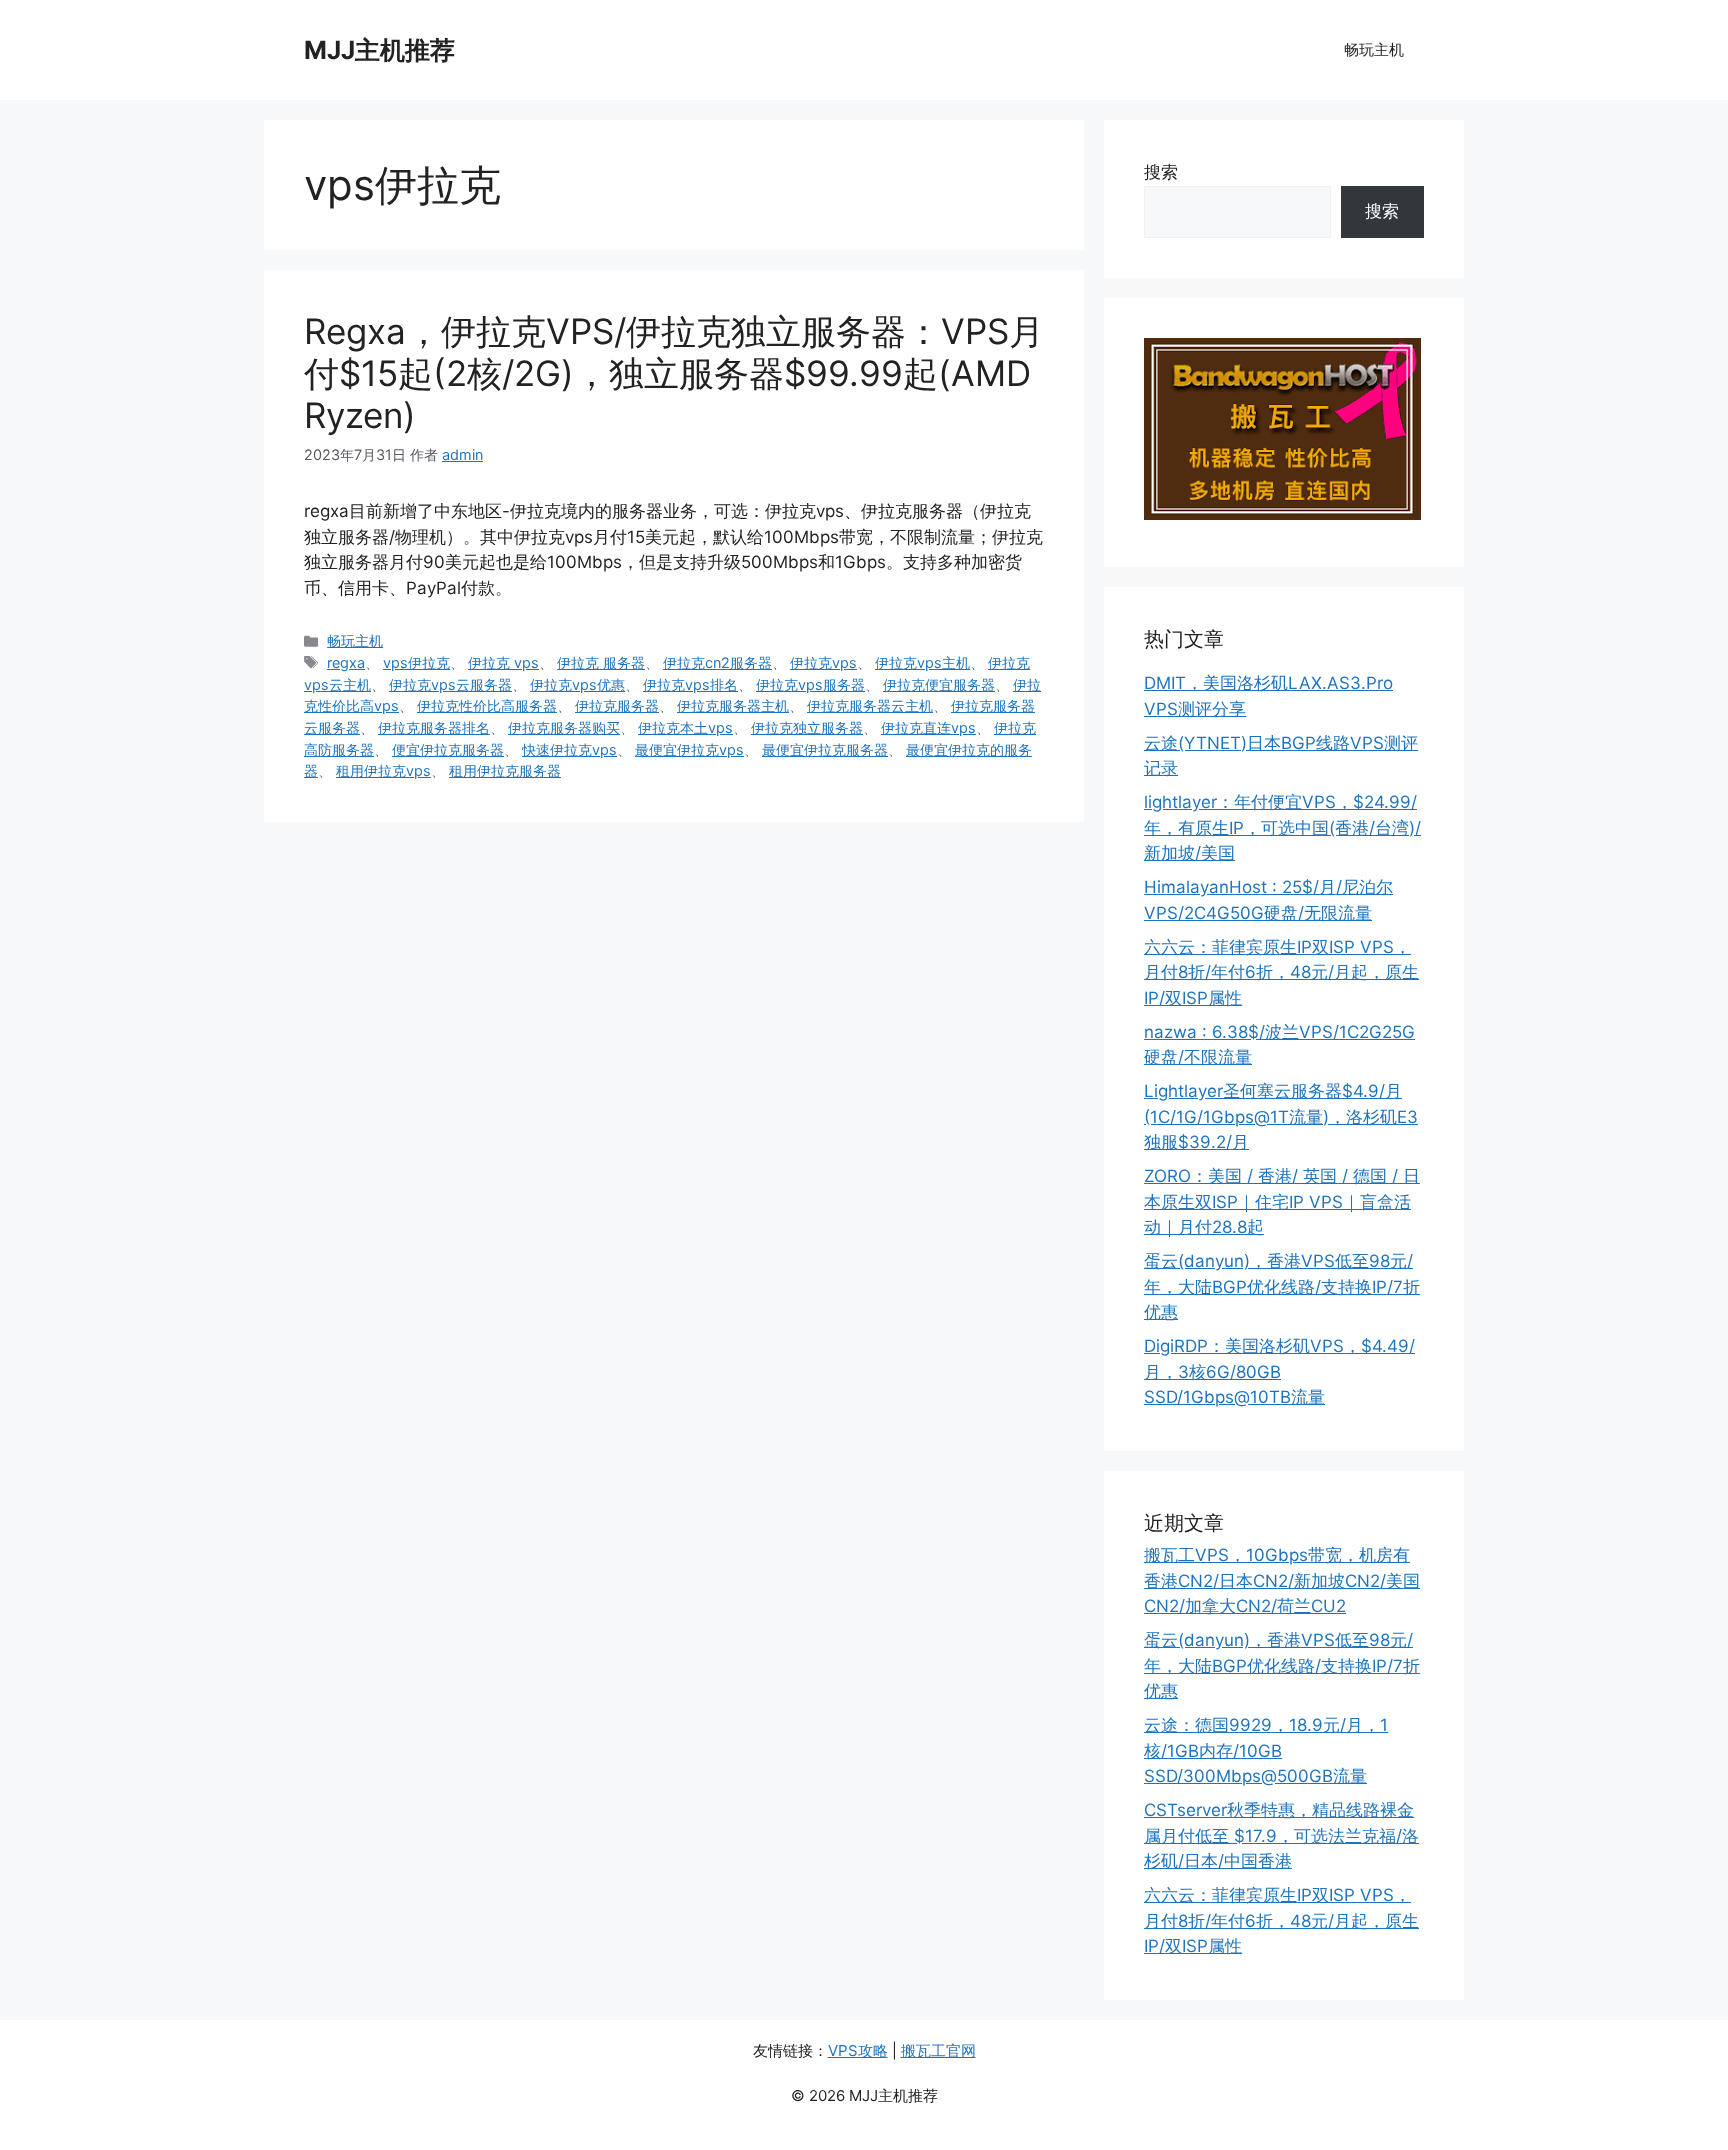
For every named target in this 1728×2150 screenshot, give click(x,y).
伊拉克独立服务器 (807, 727)
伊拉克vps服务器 (810, 684)
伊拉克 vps (503, 662)
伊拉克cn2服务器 (717, 662)
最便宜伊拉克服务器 (825, 749)
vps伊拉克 (416, 662)
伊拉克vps (823, 662)
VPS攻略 (858, 2050)
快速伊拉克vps (569, 749)
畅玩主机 (1374, 49)
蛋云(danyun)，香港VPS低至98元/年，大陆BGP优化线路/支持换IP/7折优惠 (1282, 1286)
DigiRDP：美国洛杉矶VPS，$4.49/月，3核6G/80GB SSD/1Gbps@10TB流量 (1279, 1371)
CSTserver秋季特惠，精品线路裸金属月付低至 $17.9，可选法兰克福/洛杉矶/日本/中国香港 (1281, 1835)
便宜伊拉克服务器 (448, 749)
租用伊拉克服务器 (505, 770)
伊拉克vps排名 (690, 684)
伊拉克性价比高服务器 (487, 705)
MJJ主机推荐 (379, 50)
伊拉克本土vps (685, 727)
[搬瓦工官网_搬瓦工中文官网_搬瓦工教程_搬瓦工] (1282, 514)
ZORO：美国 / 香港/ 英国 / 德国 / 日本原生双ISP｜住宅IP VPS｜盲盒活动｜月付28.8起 (1282, 1201)
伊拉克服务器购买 (564, 727)
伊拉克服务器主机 (733, 705)
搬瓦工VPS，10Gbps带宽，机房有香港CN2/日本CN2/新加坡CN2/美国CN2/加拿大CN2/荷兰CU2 (1282, 1580)
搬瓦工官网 (938, 2050)
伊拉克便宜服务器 (939, 684)
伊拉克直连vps (928, 727)
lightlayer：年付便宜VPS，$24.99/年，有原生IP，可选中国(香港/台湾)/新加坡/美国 (1282, 827)
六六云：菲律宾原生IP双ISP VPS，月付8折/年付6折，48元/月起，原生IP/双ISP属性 (1281, 972)
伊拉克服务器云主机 (870, 705)
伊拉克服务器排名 (434, 727)
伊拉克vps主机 (922, 662)
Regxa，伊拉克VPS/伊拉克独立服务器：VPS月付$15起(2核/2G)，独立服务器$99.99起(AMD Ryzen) (674, 373)
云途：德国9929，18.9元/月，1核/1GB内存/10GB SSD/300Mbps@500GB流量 (1266, 1750)
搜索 (1161, 172)
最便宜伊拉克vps (689, 749)
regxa (346, 662)
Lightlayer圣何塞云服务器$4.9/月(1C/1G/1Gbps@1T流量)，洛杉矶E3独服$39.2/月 (1281, 1116)
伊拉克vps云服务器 (450, 684)
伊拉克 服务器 (601, 662)
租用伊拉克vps (383, 770)
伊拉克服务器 (617, 705)
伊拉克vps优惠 (577, 684)
